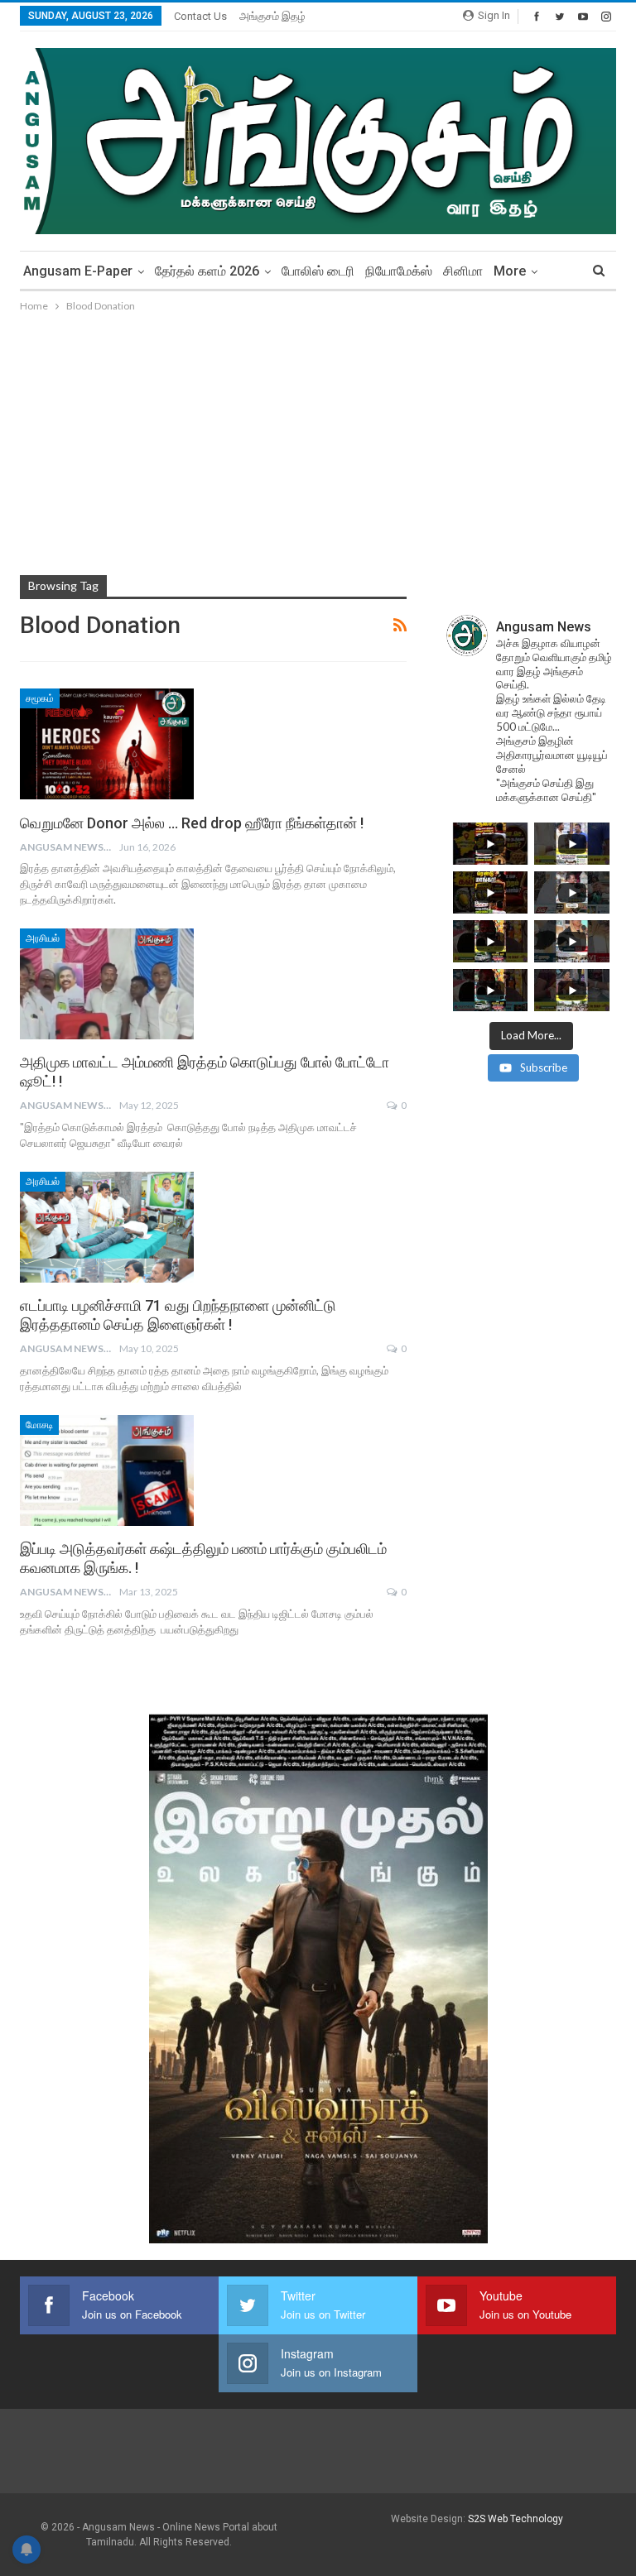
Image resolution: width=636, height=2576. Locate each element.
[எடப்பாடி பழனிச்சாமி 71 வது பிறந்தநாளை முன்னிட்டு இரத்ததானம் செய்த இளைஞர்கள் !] (107, 1227)
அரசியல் (43, 938)
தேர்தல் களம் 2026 (207, 271)
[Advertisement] (318, 439)
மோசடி (39, 1425)
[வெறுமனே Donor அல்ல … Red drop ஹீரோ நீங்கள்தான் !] (107, 744)
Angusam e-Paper (78, 271)
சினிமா (463, 271)
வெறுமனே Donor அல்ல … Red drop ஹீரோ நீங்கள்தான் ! (192, 823)
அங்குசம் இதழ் (272, 16)
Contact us (200, 16)
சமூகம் (40, 698)
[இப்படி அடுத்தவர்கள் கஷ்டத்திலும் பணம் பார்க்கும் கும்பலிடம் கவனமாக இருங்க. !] (107, 1470)
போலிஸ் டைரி (318, 271)
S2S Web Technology (516, 2519)
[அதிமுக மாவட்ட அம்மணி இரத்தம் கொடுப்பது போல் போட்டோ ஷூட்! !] (107, 984)
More (510, 271)
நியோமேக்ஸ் (399, 271)
